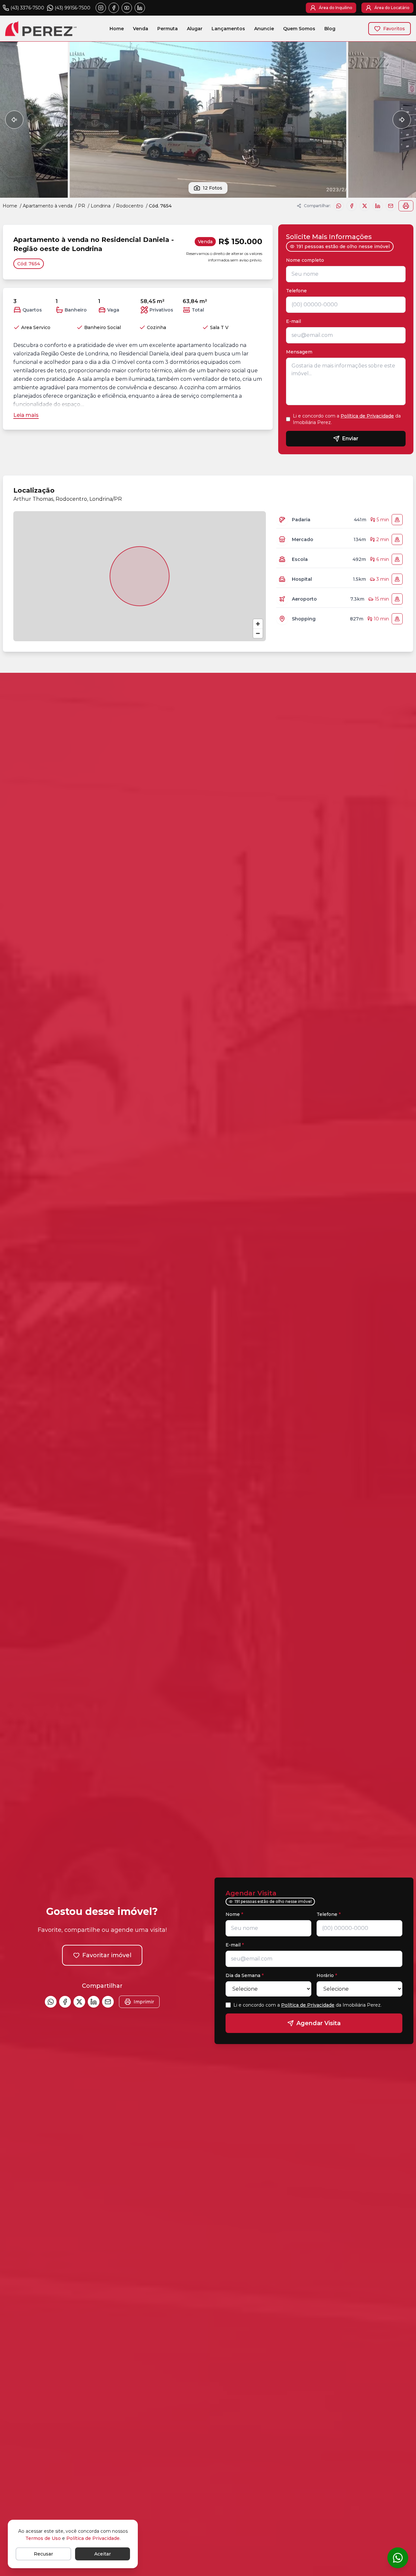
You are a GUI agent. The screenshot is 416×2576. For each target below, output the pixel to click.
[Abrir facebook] (114, 8)
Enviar (350, 438)
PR (82, 206)
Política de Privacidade (367, 416)
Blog (330, 29)
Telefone (298, 291)
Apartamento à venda (48, 206)
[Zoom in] (258, 624)
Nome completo (307, 260)
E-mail (293, 321)
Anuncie (264, 29)
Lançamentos (228, 29)
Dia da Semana (245, 1975)
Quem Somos (299, 29)
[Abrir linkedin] (140, 8)
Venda (141, 29)
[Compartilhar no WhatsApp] (339, 206)
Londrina (101, 206)
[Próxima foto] (402, 120)
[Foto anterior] (14, 120)
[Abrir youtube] (127, 8)
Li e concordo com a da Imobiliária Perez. (347, 419)
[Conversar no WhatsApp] (398, 2558)
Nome (234, 1914)
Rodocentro (130, 206)
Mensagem (299, 352)
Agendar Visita (318, 2023)
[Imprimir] (406, 206)
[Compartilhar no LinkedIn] (378, 206)
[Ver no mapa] (397, 520)
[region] (140, 576)
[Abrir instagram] (101, 8)
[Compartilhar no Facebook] (352, 206)
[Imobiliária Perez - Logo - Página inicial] (41, 28)
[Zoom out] (258, 633)
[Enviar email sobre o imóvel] (391, 206)
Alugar (195, 29)
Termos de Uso (43, 2538)
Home (117, 29)
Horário (327, 1975)
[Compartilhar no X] (365, 206)
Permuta (168, 29)
